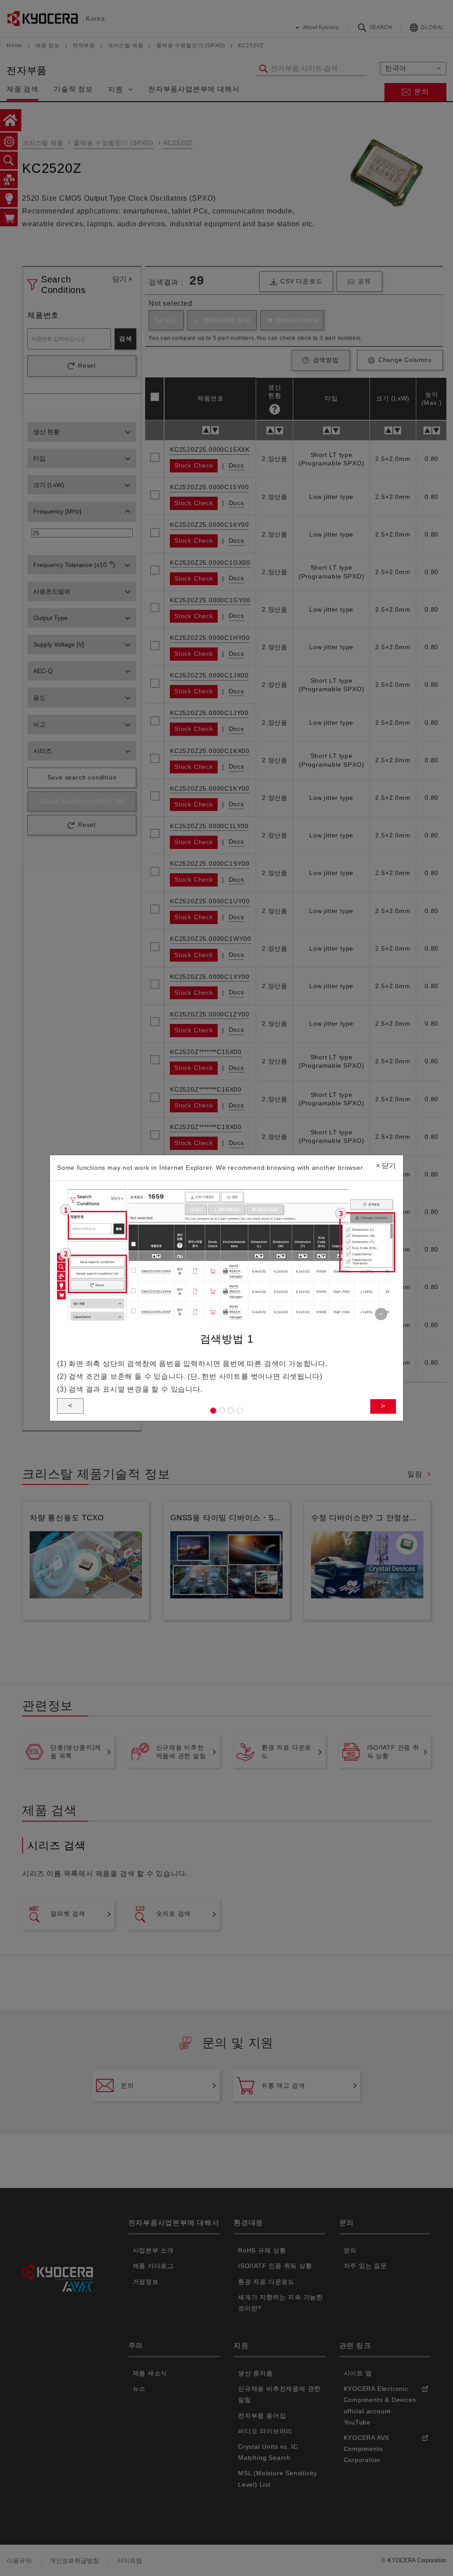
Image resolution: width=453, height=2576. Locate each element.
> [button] (383, 1406)
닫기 (386, 1166)
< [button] (70, 1406)
